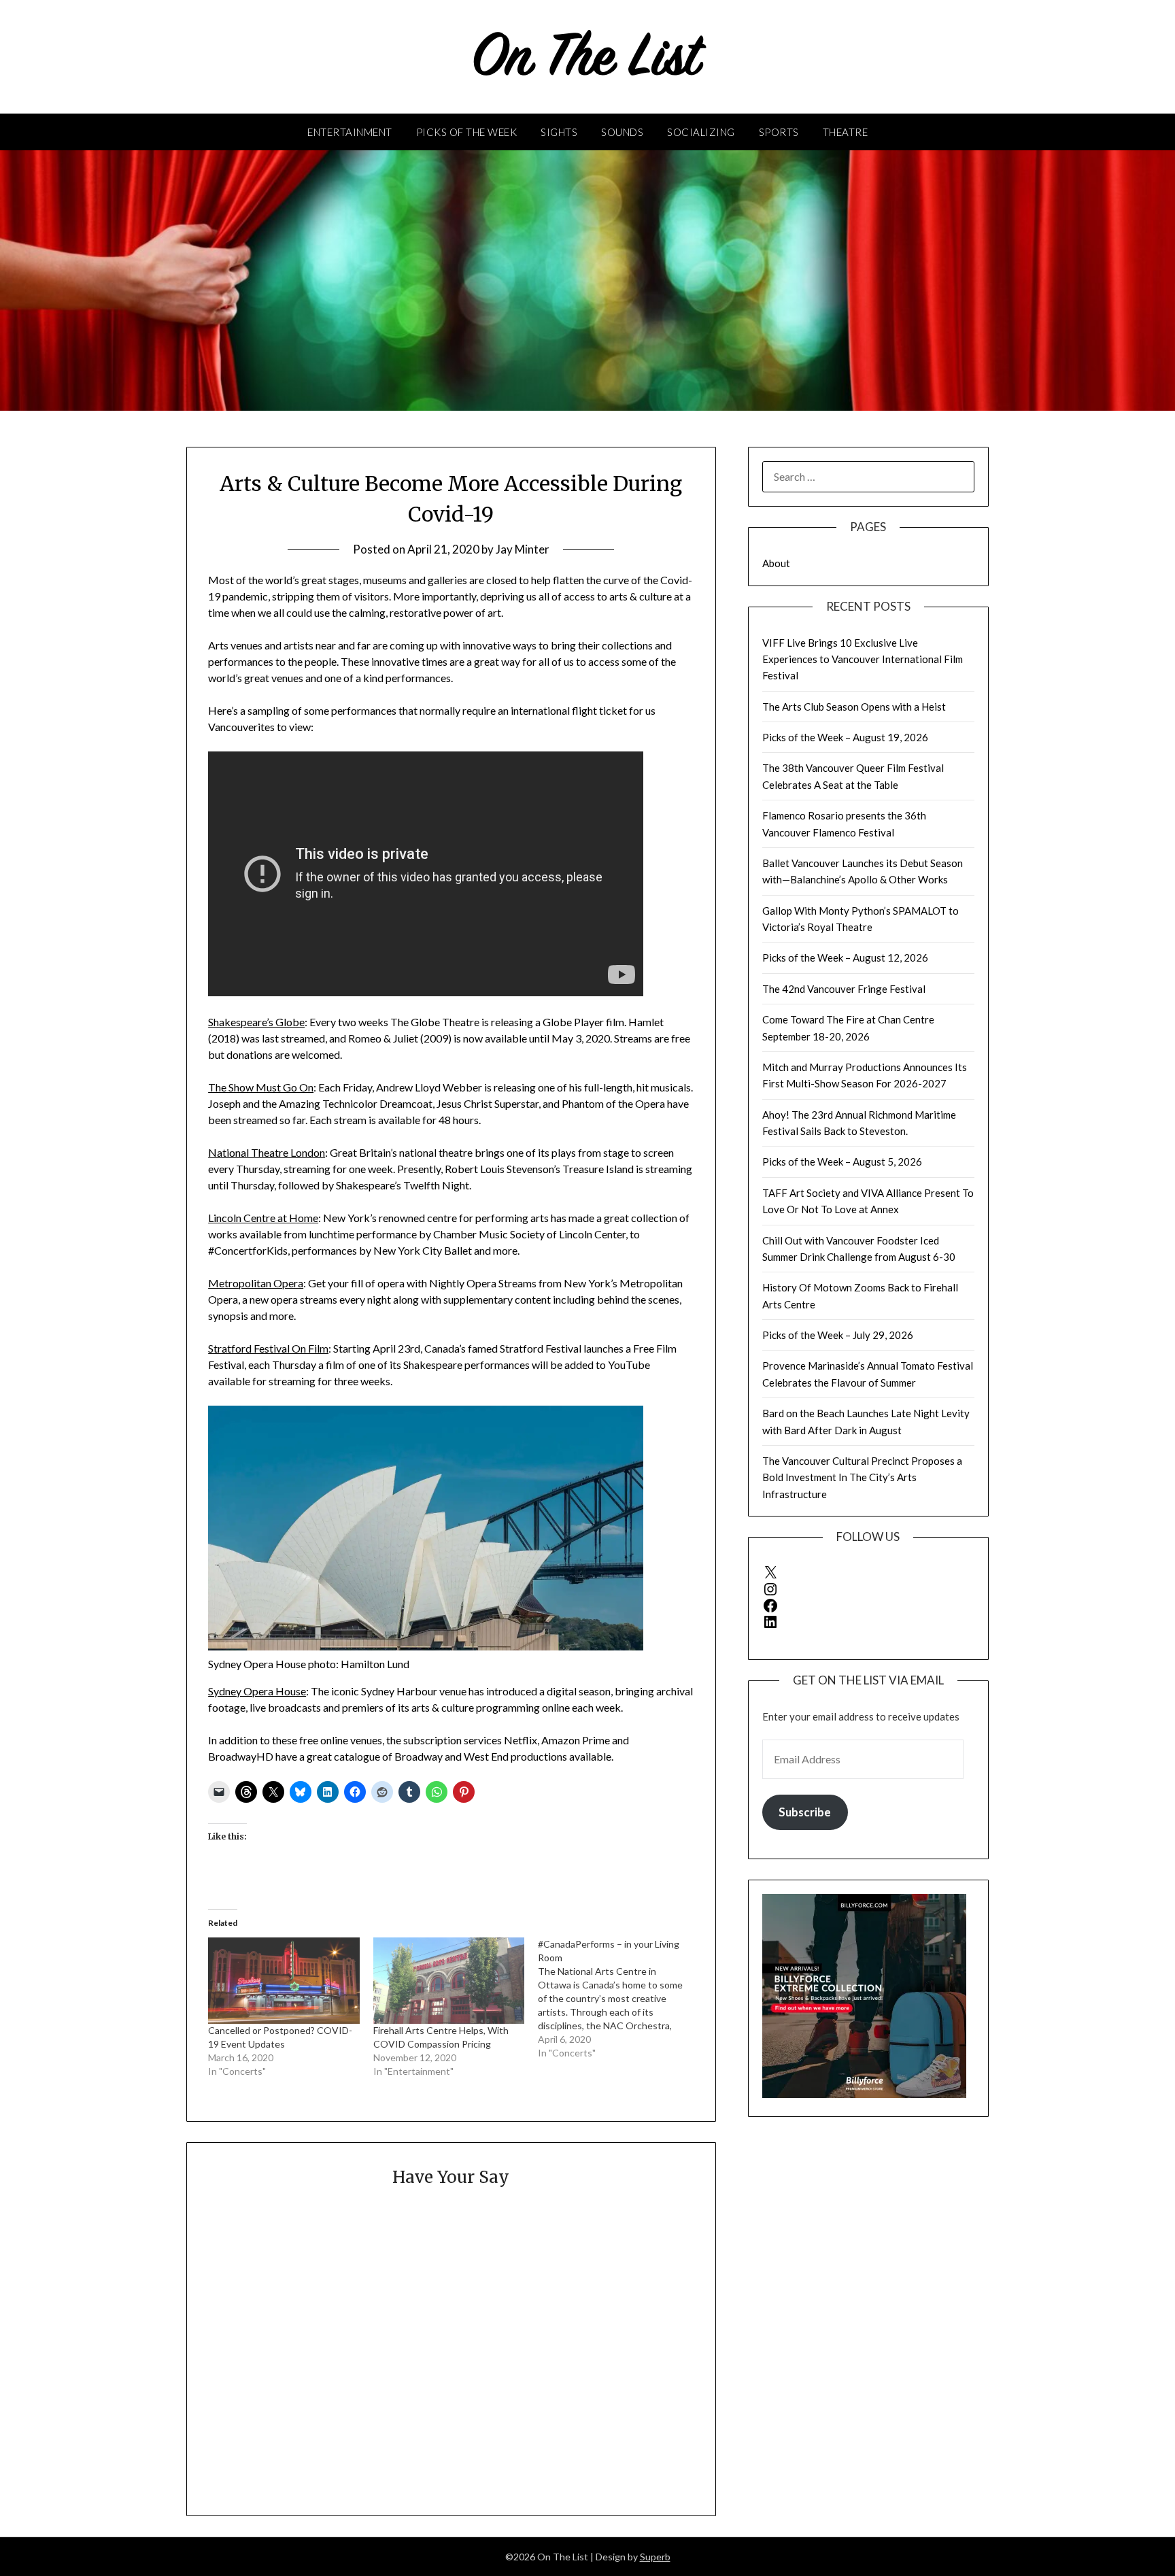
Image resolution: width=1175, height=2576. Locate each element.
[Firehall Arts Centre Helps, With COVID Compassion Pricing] (449, 1981)
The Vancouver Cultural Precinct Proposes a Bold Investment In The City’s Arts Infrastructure (862, 1477)
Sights (559, 132)
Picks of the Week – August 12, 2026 (845, 957)
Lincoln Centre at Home (263, 1218)
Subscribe (805, 1812)
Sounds (622, 132)
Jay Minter (523, 549)
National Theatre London (267, 1152)
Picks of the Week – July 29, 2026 (838, 1335)
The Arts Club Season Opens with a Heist (854, 707)
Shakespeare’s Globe (256, 1022)
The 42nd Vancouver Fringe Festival (844, 989)
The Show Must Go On (261, 1087)
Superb (655, 2557)
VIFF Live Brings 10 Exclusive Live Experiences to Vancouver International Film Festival (863, 659)
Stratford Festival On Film (268, 1348)
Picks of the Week (467, 132)
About (776, 563)
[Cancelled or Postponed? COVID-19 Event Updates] (284, 1981)
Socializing (701, 132)
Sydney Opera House (257, 1691)
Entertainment (350, 132)
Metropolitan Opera (256, 1283)
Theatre (846, 132)
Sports (779, 132)
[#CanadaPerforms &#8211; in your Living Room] (620, 1999)
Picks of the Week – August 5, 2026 (842, 1162)
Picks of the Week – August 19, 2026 (845, 737)
